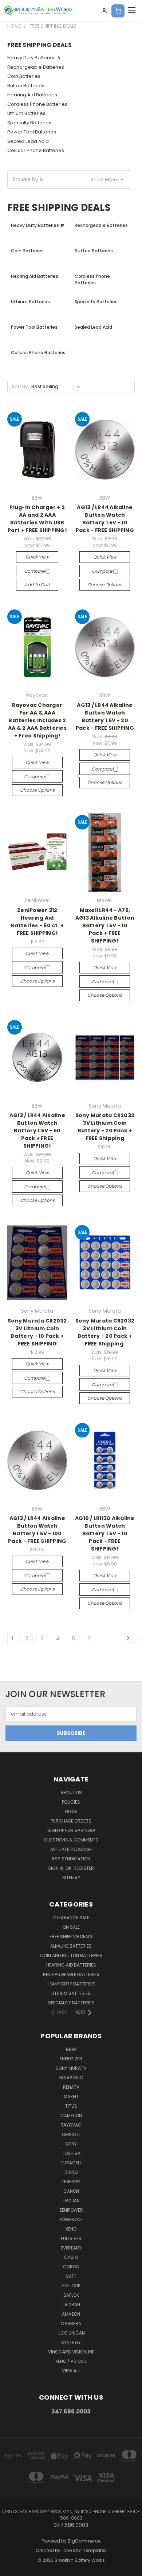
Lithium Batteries (26, 113)
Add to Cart (37, 585)
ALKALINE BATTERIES (71, 1946)
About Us (71, 1793)
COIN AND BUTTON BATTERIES (71, 1955)
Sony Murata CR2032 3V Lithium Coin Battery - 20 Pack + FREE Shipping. (105, 1332)
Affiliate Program (71, 1849)
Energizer (71, 2059)
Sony (71, 2144)
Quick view (37, 557)
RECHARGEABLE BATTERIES (71, 1974)
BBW (71, 2049)
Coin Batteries (24, 76)
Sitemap (71, 1878)
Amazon (71, 2314)
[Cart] (118, 11)
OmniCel (71, 2134)
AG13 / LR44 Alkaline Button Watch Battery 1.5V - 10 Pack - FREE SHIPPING (105, 519)
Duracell (71, 2163)
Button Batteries (26, 86)
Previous (11, 2569)
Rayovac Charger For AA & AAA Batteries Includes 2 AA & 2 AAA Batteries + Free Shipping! (37, 720)
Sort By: (20, 386)
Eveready (71, 2248)
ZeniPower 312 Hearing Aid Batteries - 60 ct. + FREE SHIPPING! (37, 922)
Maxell (71, 2097)
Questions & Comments (71, 1840)
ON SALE (71, 1927)
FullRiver (71, 2238)
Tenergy (71, 2182)
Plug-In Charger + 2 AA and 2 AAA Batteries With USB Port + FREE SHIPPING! (37, 519)
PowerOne (71, 2219)
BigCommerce (84, 2541)
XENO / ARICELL (71, 2361)
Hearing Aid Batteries (32, 95)
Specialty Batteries (29, 123)
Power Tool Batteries (32, 132)
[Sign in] (104, 11)
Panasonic (71, 2078)
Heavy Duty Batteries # (34, 58)
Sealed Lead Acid (28, 141)
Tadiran (71, 2305)
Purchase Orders (71, 1821)
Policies (71, 1802)
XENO (71, 2229)
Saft (71, 2276)
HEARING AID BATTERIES (71, 1965)
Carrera (71, 2323)
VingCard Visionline (71, 2352)
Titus (71, 2106)
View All (71, 2371)
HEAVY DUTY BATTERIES (71, 1984)
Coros (71, 2267)
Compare (35, 571)
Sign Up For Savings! (71, 1830)
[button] (69, 179)
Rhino (71, 2172)
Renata (71, 2087)
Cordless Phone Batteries (37, 104)
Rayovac (71, 2125)
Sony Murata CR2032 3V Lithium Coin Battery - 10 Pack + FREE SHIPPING (37, 1332)
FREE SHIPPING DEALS (71, 1937)
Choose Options (105, 585)
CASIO (71, 2257)
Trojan (71, 2201)
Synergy (71, 2342)
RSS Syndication (71, 1859)
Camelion (71, 2115)
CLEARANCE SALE (71, 1918)
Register (84, 1868)
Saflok (71, 2295)
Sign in (56, 1868)
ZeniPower (71, 2210)
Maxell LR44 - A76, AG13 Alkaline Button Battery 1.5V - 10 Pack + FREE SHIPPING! (105, 925)
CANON (71, 2191)
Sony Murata (71, 2068)
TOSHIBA (71, 2153)
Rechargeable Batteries (36, 67)
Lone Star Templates (84, 2550)
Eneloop (71, 2286)
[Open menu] (132, 11)
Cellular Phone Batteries (36, 150)
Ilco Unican (71, 2333)
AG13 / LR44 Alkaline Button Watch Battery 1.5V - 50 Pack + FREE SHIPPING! (37, 1131)
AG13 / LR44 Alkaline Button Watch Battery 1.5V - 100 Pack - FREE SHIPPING (37, 1530)
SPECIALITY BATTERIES (71, 2003)
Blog (71, 1811)
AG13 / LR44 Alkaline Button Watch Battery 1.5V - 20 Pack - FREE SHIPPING (105, 717)
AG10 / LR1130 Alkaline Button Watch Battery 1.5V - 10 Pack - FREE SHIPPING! (105, 1533)
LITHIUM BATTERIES (71, 1993)
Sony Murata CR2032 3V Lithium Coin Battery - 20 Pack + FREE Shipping (105, 1127)
